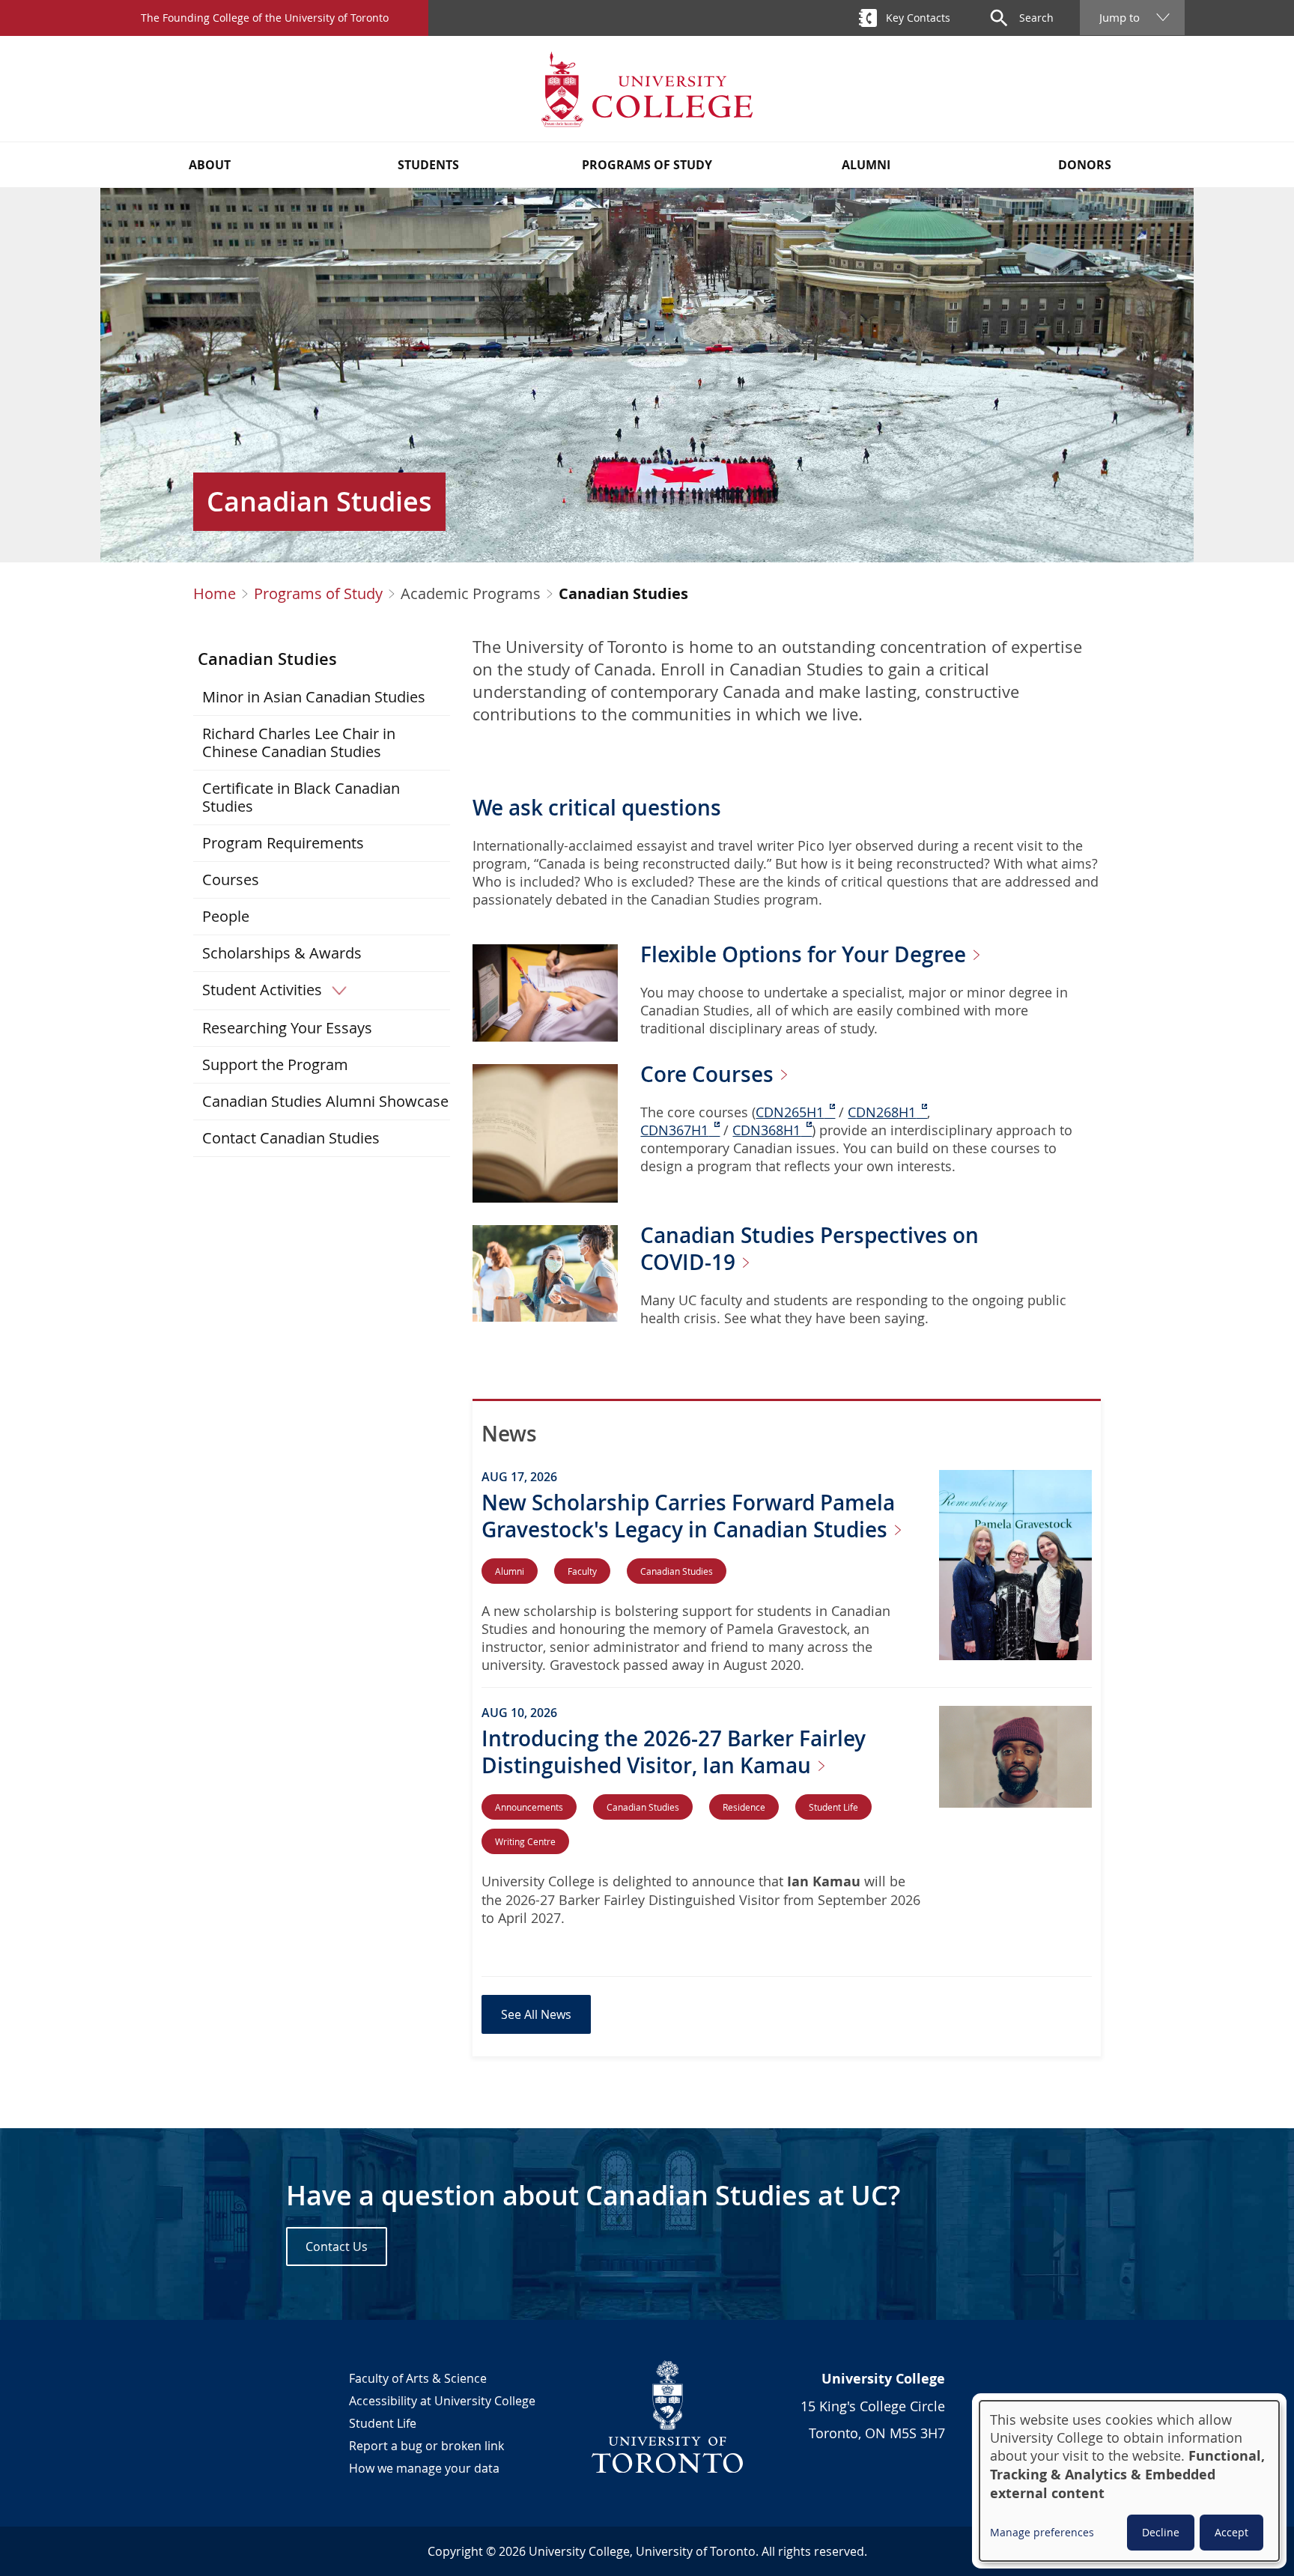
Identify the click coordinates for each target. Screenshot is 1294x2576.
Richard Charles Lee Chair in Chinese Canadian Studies (299, 742)
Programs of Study (318, 594)
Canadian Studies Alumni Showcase (325, 1101)
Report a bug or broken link (426, 2446)
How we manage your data (424, 2468)
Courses (231, 880)
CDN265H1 (790, 1112)
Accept (1231, 2532)
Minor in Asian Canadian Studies (314, 697)
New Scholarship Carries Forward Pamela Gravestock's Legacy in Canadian (688, 1516)
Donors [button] (1085, 165)
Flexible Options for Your (806, 954)
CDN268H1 (882, 1112)
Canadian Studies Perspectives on (809, 1249)
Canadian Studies (267, 659)
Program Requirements (283, 843)
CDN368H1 (766, 1130)
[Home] (647, 89)
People (226, 916)
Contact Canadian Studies (291, 1138)
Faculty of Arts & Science (418, 2378)
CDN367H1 (674, 1130)
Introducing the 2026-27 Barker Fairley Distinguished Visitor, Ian (674, 1752)
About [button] (210, 165)
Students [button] (428, 165)
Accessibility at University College (442, 2401)
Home (215, 594)
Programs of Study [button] (647, 165)
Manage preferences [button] (1042, 2532)
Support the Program (275, 1064)
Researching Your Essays (287, 1028)
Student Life (383, 2423)
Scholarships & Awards (282, 953)
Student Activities (262, 990)
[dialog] (1129, 2481)
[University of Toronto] (668, 2416)
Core (710, 1074)
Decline (1161, 2532)
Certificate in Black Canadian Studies (301, 797)
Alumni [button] (866, 165)
